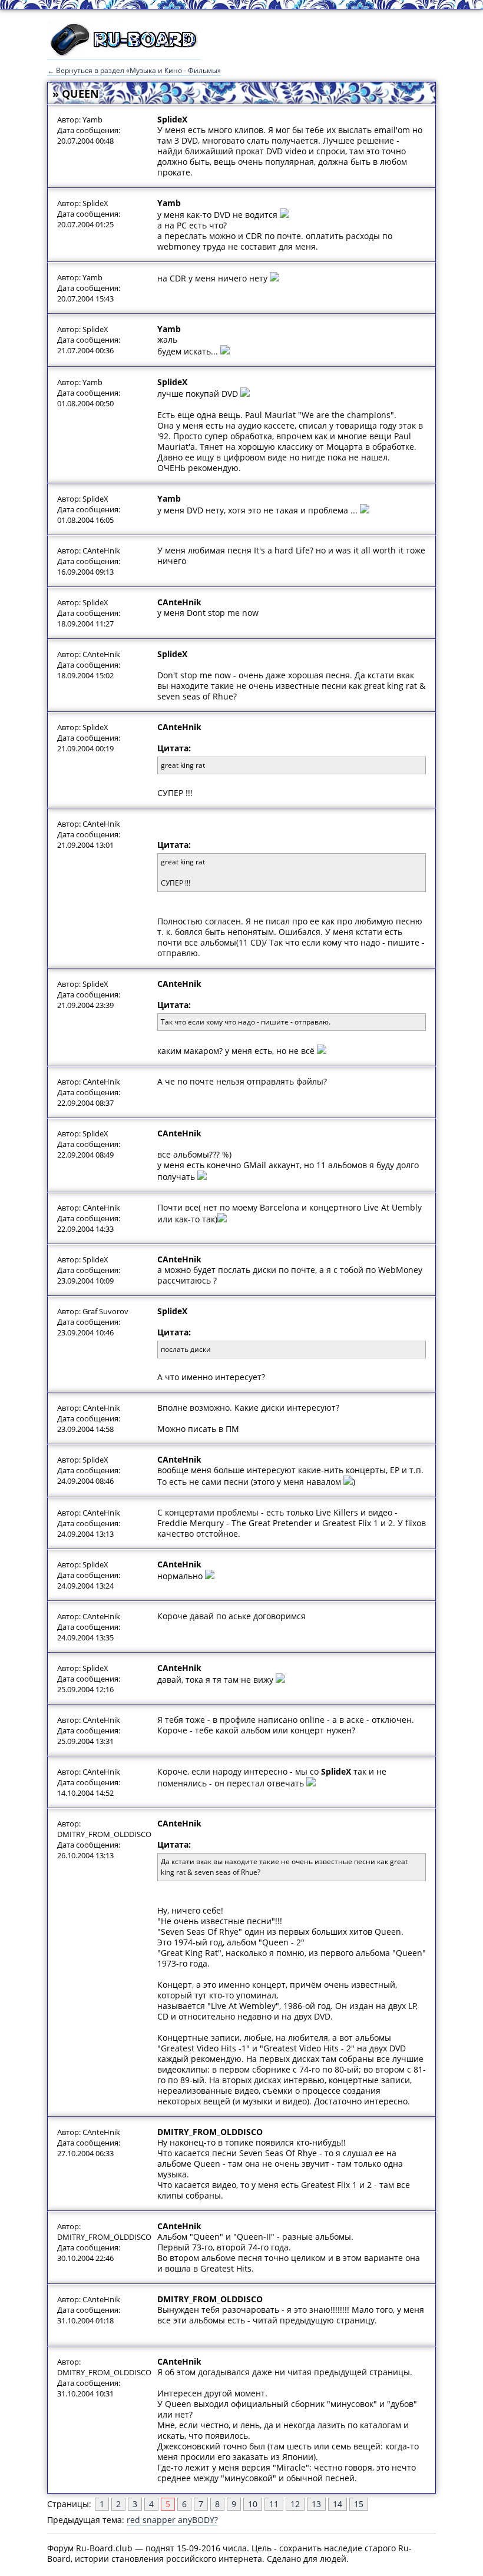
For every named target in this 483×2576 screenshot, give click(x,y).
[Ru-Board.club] (124, 54)
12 (295, 2504)
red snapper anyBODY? (172, 2520)
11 (274, 2504)
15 (359, 2504)
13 (316, 2504)
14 (338, 2504)
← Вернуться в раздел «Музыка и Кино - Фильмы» (134, 70)
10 (253, 2504)
